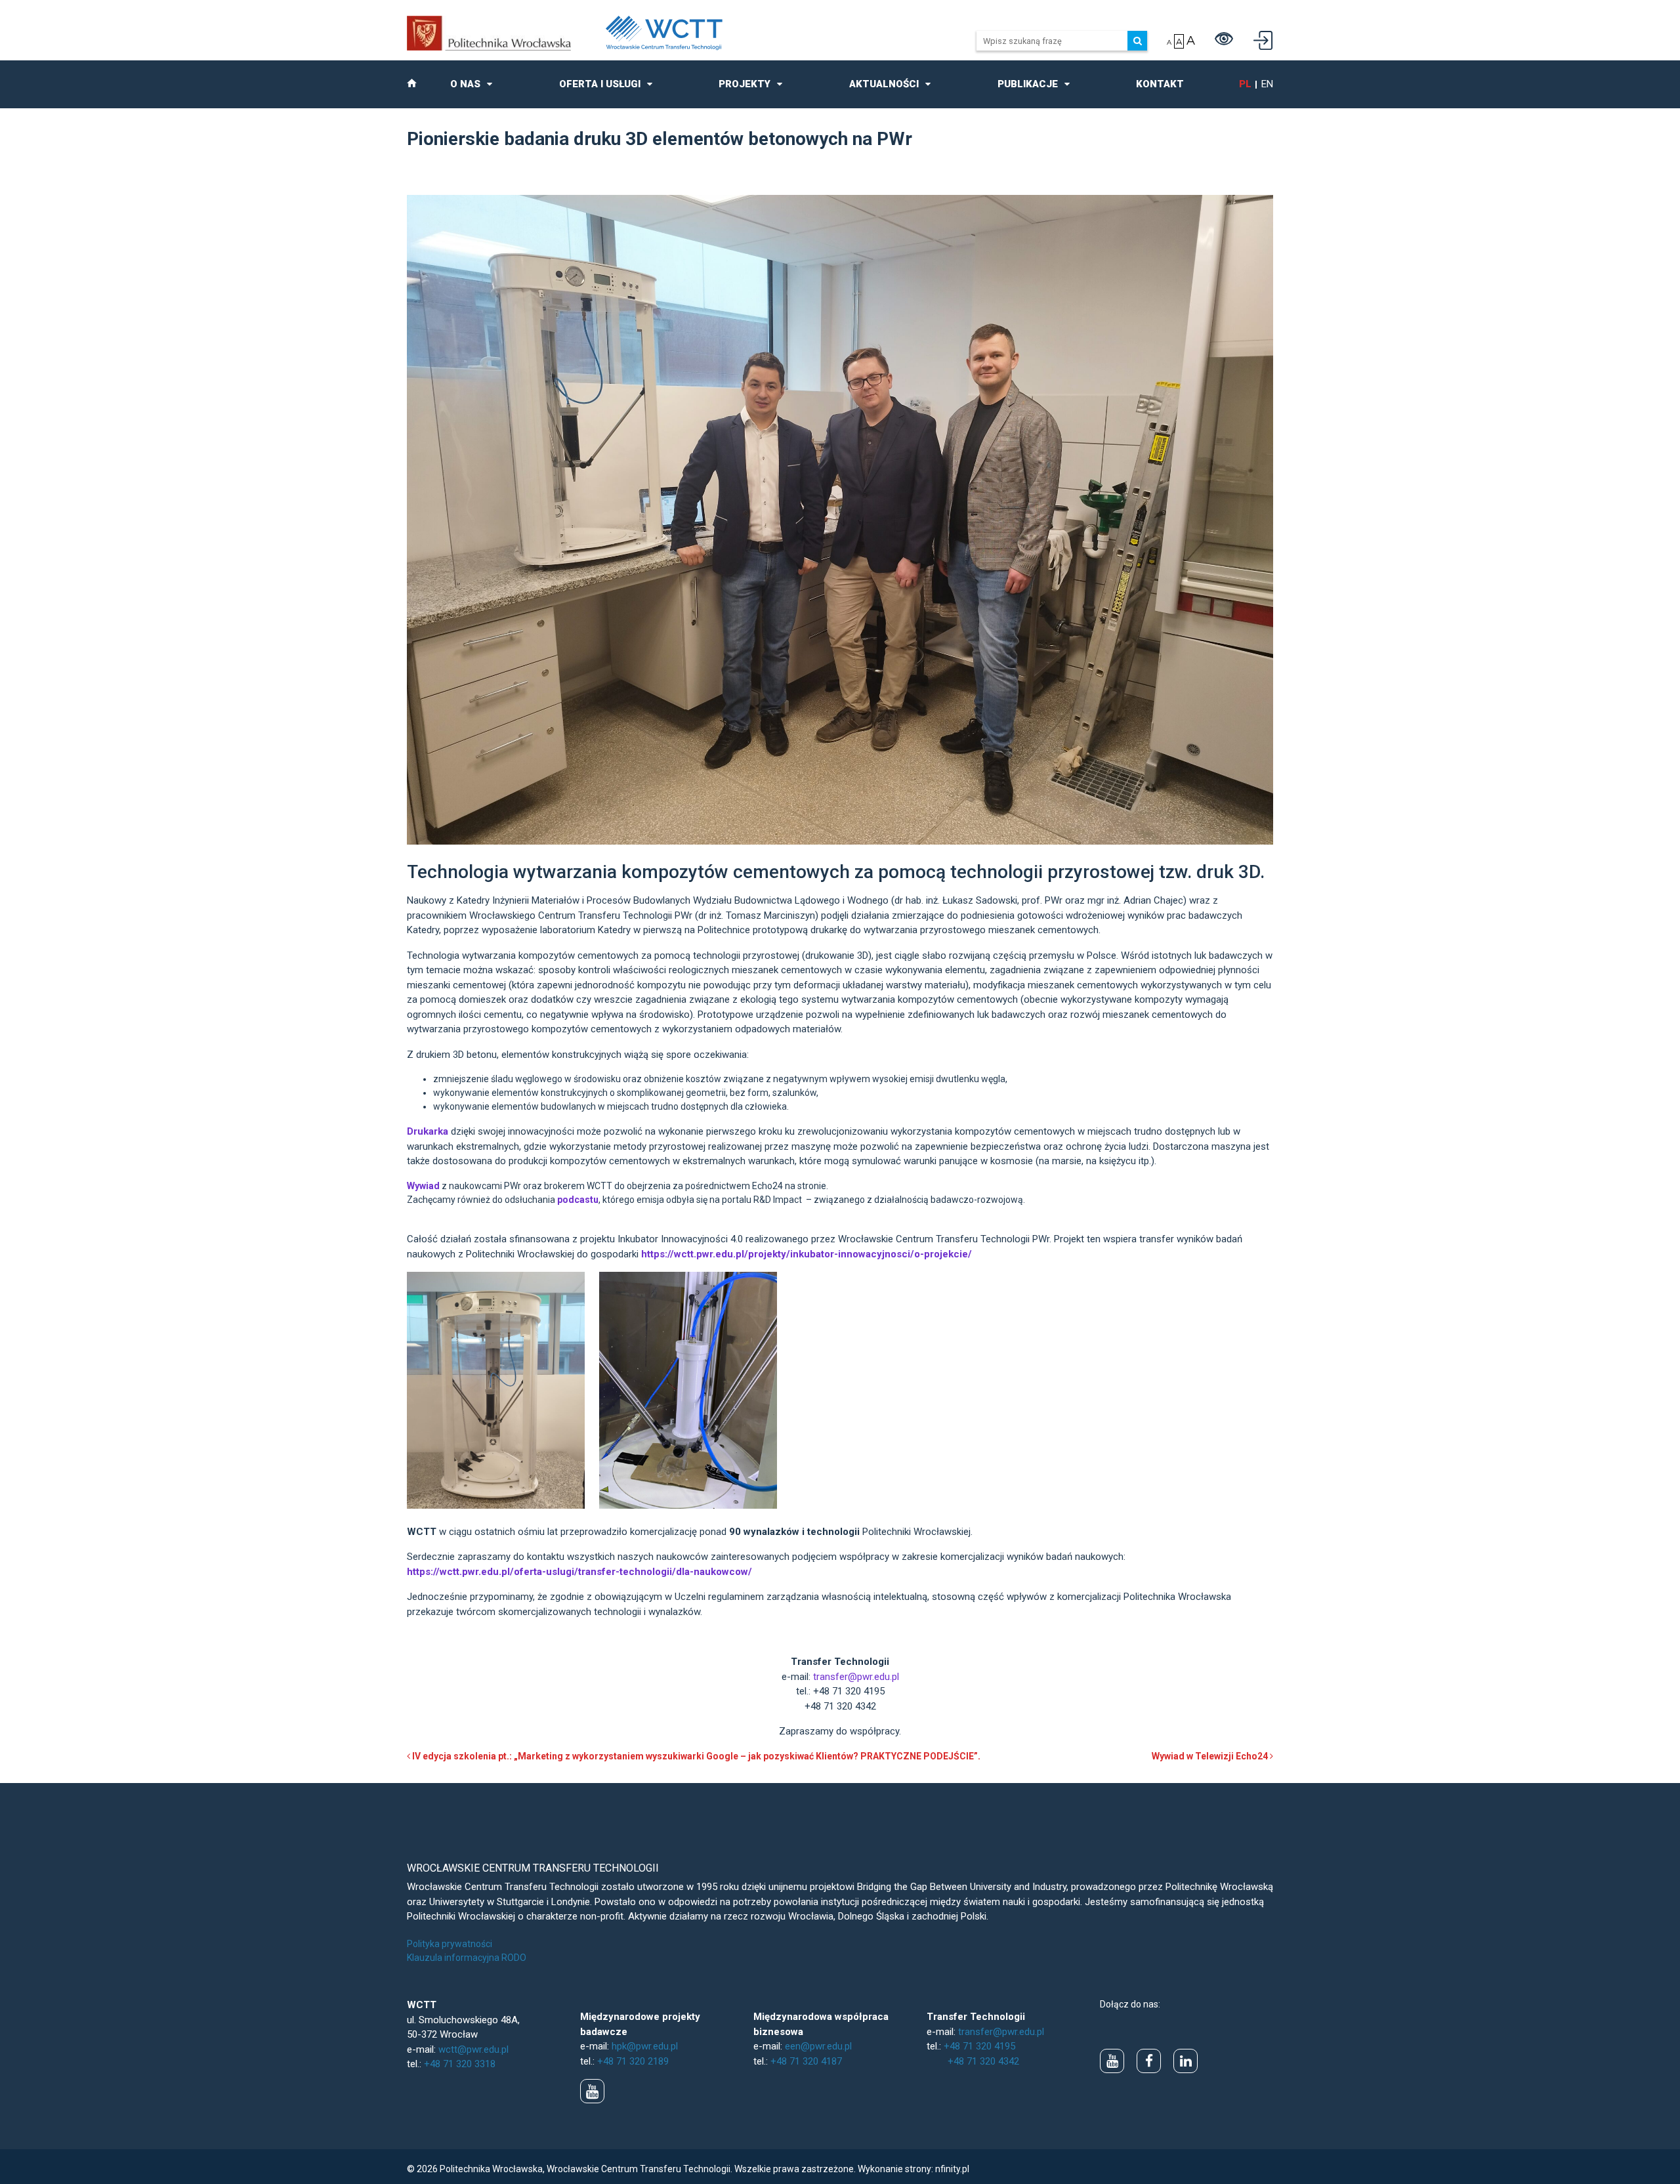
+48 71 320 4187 (806, 2061)
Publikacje (1028, 84)
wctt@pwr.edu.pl (473, 2049)
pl (1245, 84)
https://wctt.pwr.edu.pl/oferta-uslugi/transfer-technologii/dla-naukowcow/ (579, 1572)
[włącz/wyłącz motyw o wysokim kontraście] (1224, 41)
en (1267, 84)
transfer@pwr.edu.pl (856, 1677)
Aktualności (884, 84)
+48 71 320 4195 (979, 2046)
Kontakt (1160, 84)
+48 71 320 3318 (460, 2064)
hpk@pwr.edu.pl (645, 2046)
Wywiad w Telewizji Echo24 (1211, 1756)
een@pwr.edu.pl (818, 2046)
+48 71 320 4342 (983, 2061)
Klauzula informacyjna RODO (467, 1958)
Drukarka (428, 1131)
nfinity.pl (952, 2169)
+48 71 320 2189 (633, 2061)
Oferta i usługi (600, 84)
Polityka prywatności (450, 1944)
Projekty (745, 84)
